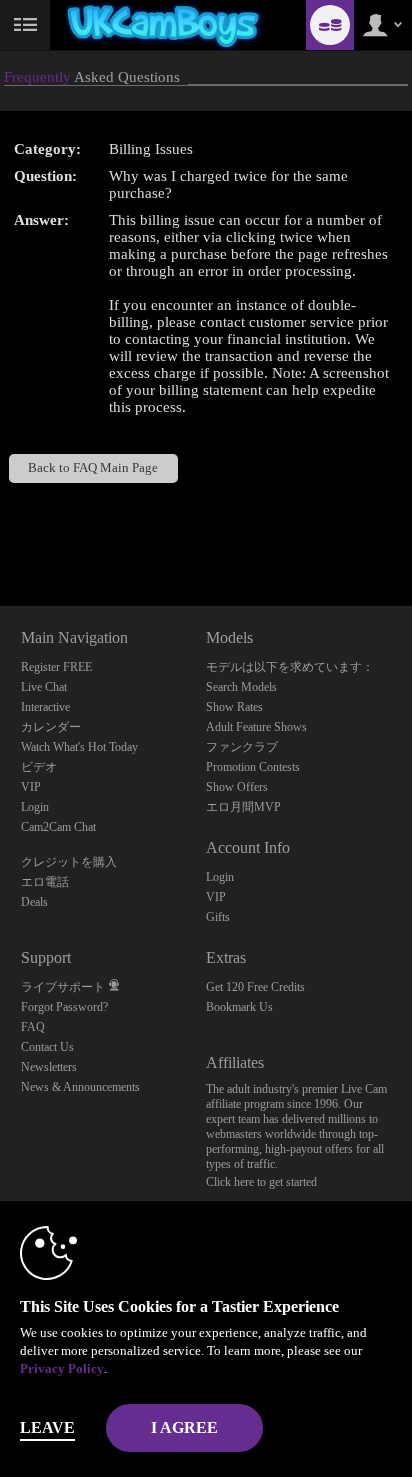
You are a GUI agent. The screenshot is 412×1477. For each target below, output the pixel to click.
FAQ (33, 1027)
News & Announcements (80, 1087)
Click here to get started (261, 1182)
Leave (47, 1427)
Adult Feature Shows (256, 727)
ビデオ (39, 767)
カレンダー (51, 727)
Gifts (218, 917)
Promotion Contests (253, 767)
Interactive (45, 707)
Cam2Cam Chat (58, 827)
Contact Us (47, 1047)
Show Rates (234, 707)
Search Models (241, 687)
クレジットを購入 (69, 862)
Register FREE (56, 667)
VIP (31, 787)
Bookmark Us (239, 1007)
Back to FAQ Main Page (93, 468)
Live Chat (44, 687)
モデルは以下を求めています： (290, 667)
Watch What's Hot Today (79, 747)
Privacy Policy (62, 1368)
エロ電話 (45, 882)
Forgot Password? (64, 1007)
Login (35, 807)
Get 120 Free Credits (255, 987)
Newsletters (49, 1067)
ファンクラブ (242, 747)
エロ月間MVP (243, 807)
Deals (34, 902)
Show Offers (237, 787)
